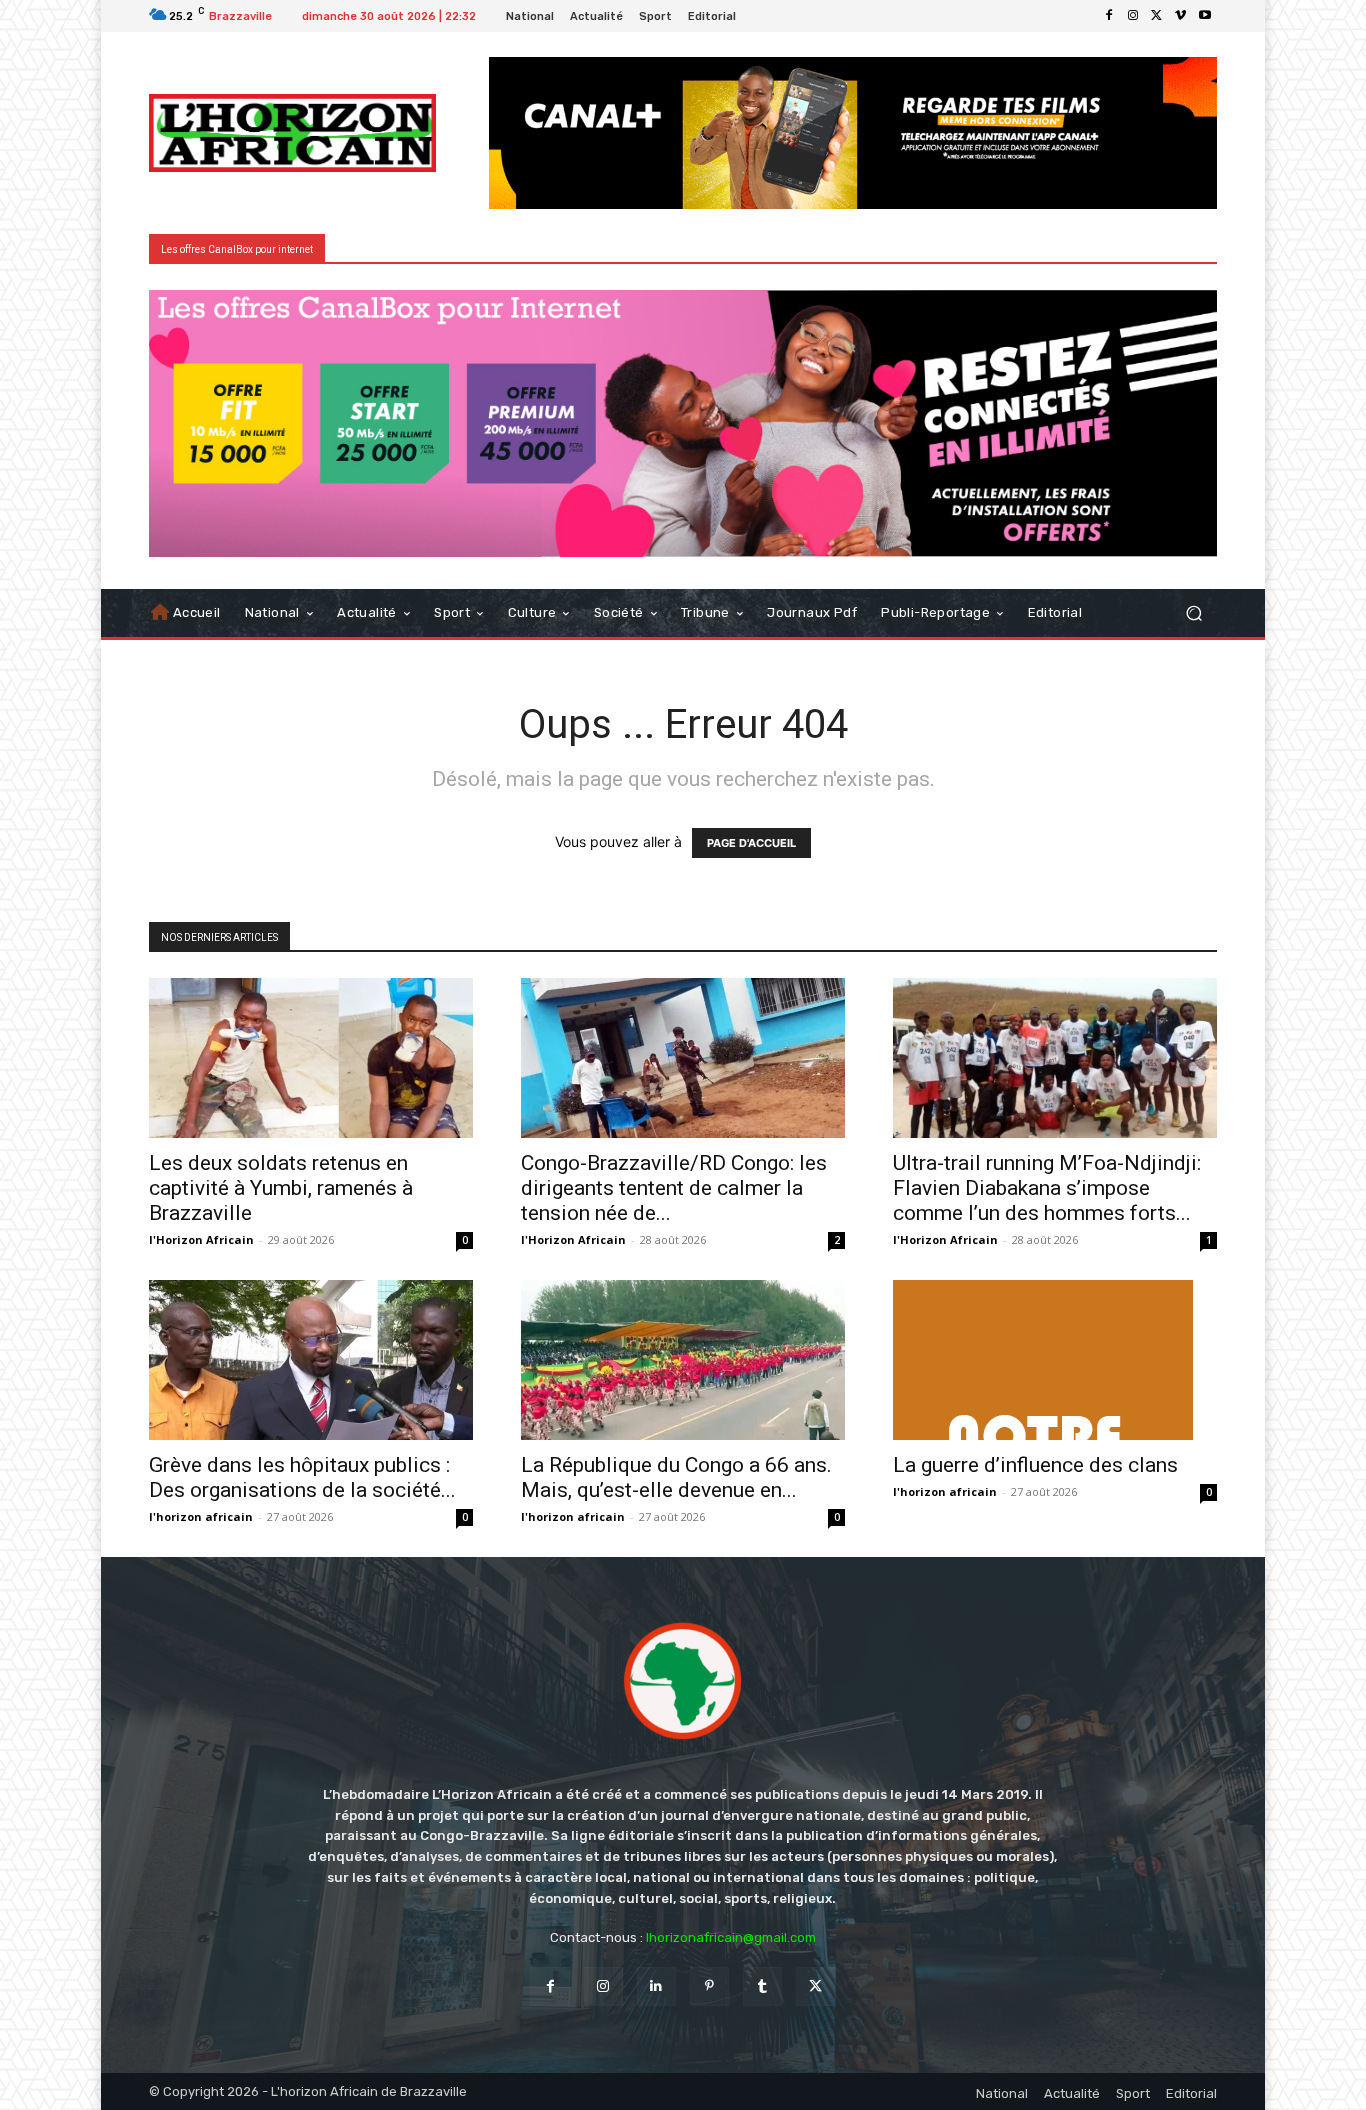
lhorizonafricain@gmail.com (731, 1937)
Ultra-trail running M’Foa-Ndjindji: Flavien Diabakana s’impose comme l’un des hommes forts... (1047, 1188)
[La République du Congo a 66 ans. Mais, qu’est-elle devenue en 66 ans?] (683, 1360)
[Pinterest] (709, 1986)
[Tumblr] (762, 1986)
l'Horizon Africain (201, 1239)
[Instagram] (1133, 16)
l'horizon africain (201, 1516)
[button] (1193, 612)
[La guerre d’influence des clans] (1055, 1360)
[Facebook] (1109, 16)
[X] (1157, 16)
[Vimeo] (1181, 16)
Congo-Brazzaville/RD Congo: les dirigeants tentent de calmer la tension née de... (674, 1188)
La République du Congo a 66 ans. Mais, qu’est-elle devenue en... (676, 1477)
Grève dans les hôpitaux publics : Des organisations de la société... (302, 1477)
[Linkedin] (656, 1986)
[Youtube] (1205, 16)
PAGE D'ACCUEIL (751, 843)
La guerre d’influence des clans (1035, 1465)
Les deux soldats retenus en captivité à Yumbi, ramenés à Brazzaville (281, 1188)
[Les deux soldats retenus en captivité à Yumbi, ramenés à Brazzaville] (311, 1058)
